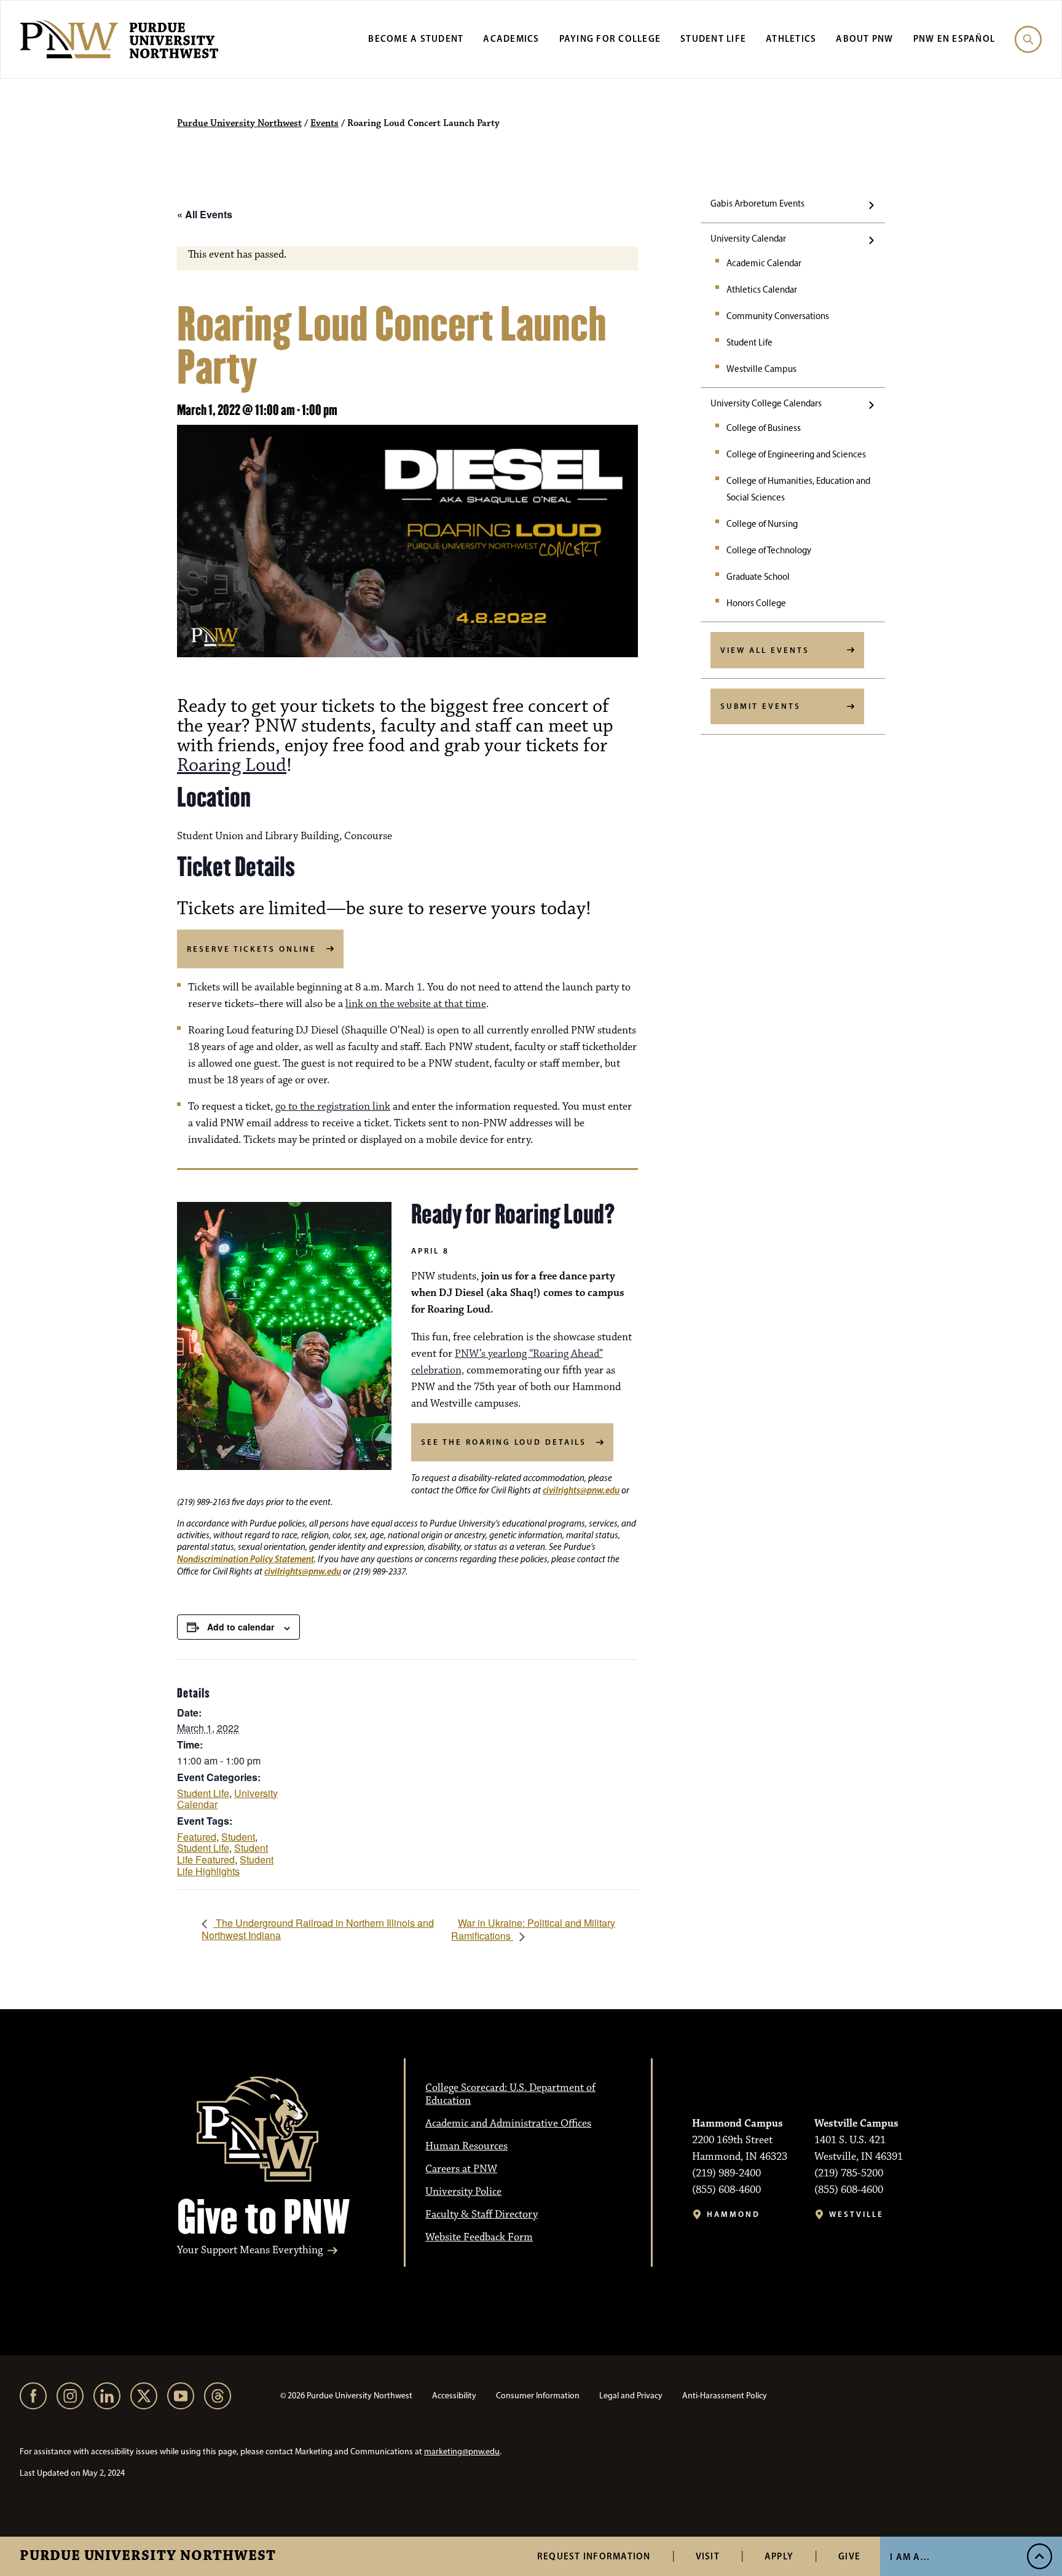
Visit (708, 2556)
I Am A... (910, 2557)
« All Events (205, 214)
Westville (856, 2214)
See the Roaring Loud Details (504, 1442)
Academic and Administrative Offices (508, 2124)
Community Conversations (778, 316)
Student (238, 1837)
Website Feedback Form (479, 2237)
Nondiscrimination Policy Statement (246, 1559)
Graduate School (758, 577)
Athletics (791, 38)
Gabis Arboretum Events (757, 203)
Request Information (594, 2556)
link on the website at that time (416, 1004)
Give (849, 2556)
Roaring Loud (232, 765)
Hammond (734, 2214)
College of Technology (769, 550)
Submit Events (761, 706)
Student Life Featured (222, 1854)
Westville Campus (761, 369)
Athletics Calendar (762, 290)
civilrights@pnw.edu (581, 1490)
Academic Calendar (764, 263)
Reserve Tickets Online (252, 949)
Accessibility (454, 2396)
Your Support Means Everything (250, 2250)
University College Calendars (766, 403)
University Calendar (748, 239)
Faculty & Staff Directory (482, 2214)
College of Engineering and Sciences (796, 454)
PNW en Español (954, 38)
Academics (511, 38)
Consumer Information (538, 2396)
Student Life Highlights (225, 1865)
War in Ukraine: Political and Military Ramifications (533, 1930)
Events (324, 124)
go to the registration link (333, 1107)
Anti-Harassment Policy (725, 2396)
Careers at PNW (461, 2169)
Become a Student (416, 38)
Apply (779, 2556)
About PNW (864, 38)
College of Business (764, 428)
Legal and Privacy (631, 2396)
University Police (463, 2192)
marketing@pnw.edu (462, 2452)
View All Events (765, 650)
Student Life (713, 38)
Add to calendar (241, 1627)
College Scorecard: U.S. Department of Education (510, 2094)
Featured (197, 1837)
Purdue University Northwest (148, 2556)
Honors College (756, 603)
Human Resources (466, 2146)
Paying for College (610, 38)
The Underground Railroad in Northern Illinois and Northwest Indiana (318, 1929)
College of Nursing (762, 524)
